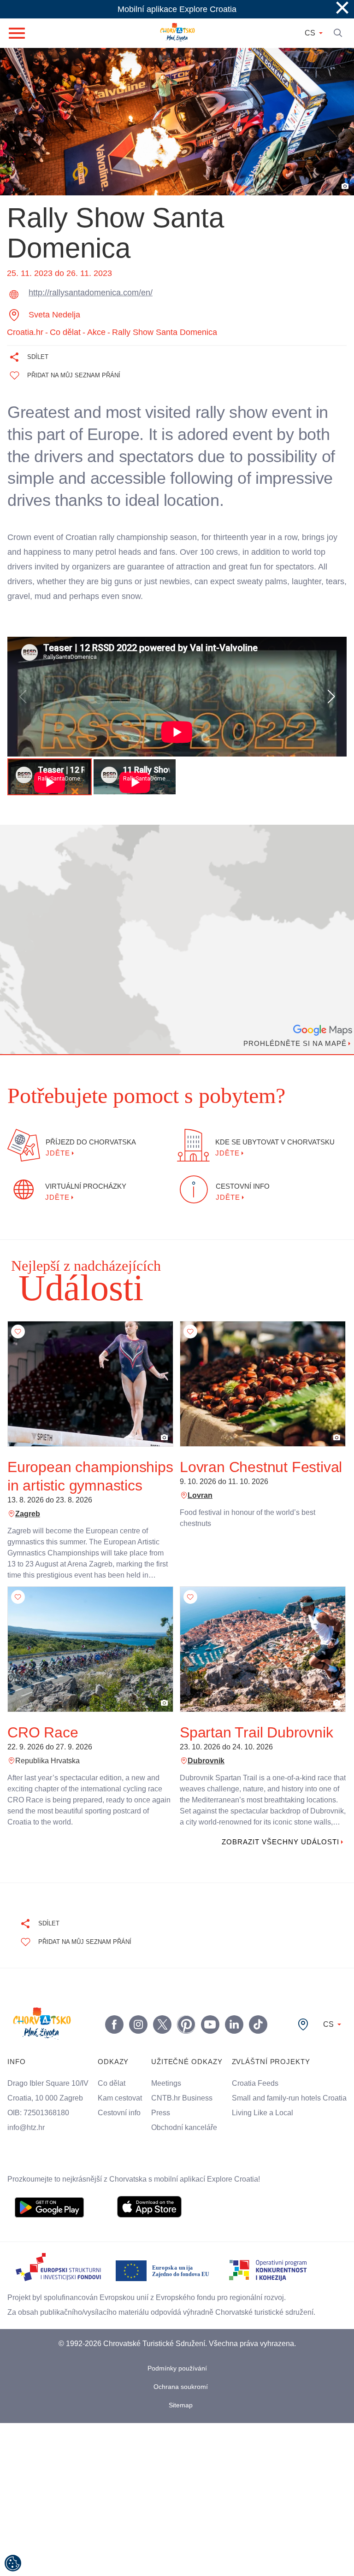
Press (159, 2124)
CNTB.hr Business (181, 2109)
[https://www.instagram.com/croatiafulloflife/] (139, 2024)
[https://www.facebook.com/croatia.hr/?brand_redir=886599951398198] (115, 2024)
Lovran (200, 1496)
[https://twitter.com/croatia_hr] (163, 2024)
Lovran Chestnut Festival (261, 1467)
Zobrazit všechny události (278, 1842)
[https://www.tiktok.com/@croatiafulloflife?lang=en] (259, 2024)
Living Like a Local (262, 2128)
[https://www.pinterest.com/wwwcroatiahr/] (187, 2024)
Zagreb (27, 1514)
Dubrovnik (206, 1761)
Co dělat (111, 2083)
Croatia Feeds (254, 2083)
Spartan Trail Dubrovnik (259, 1732)
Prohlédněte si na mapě (293, 1044)
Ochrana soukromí (181, 2402)
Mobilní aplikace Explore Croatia (177, 9)
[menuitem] (49, 2222)
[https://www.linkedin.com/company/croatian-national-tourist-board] (235, 2024)
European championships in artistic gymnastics (90, 1476)
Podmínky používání (177, 2383)
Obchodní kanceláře (184, 2138)
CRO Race (40, 1732)
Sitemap (181, 2420)
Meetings (166, 2094)
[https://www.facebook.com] (211, 2024)
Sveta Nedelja (55, 315)
